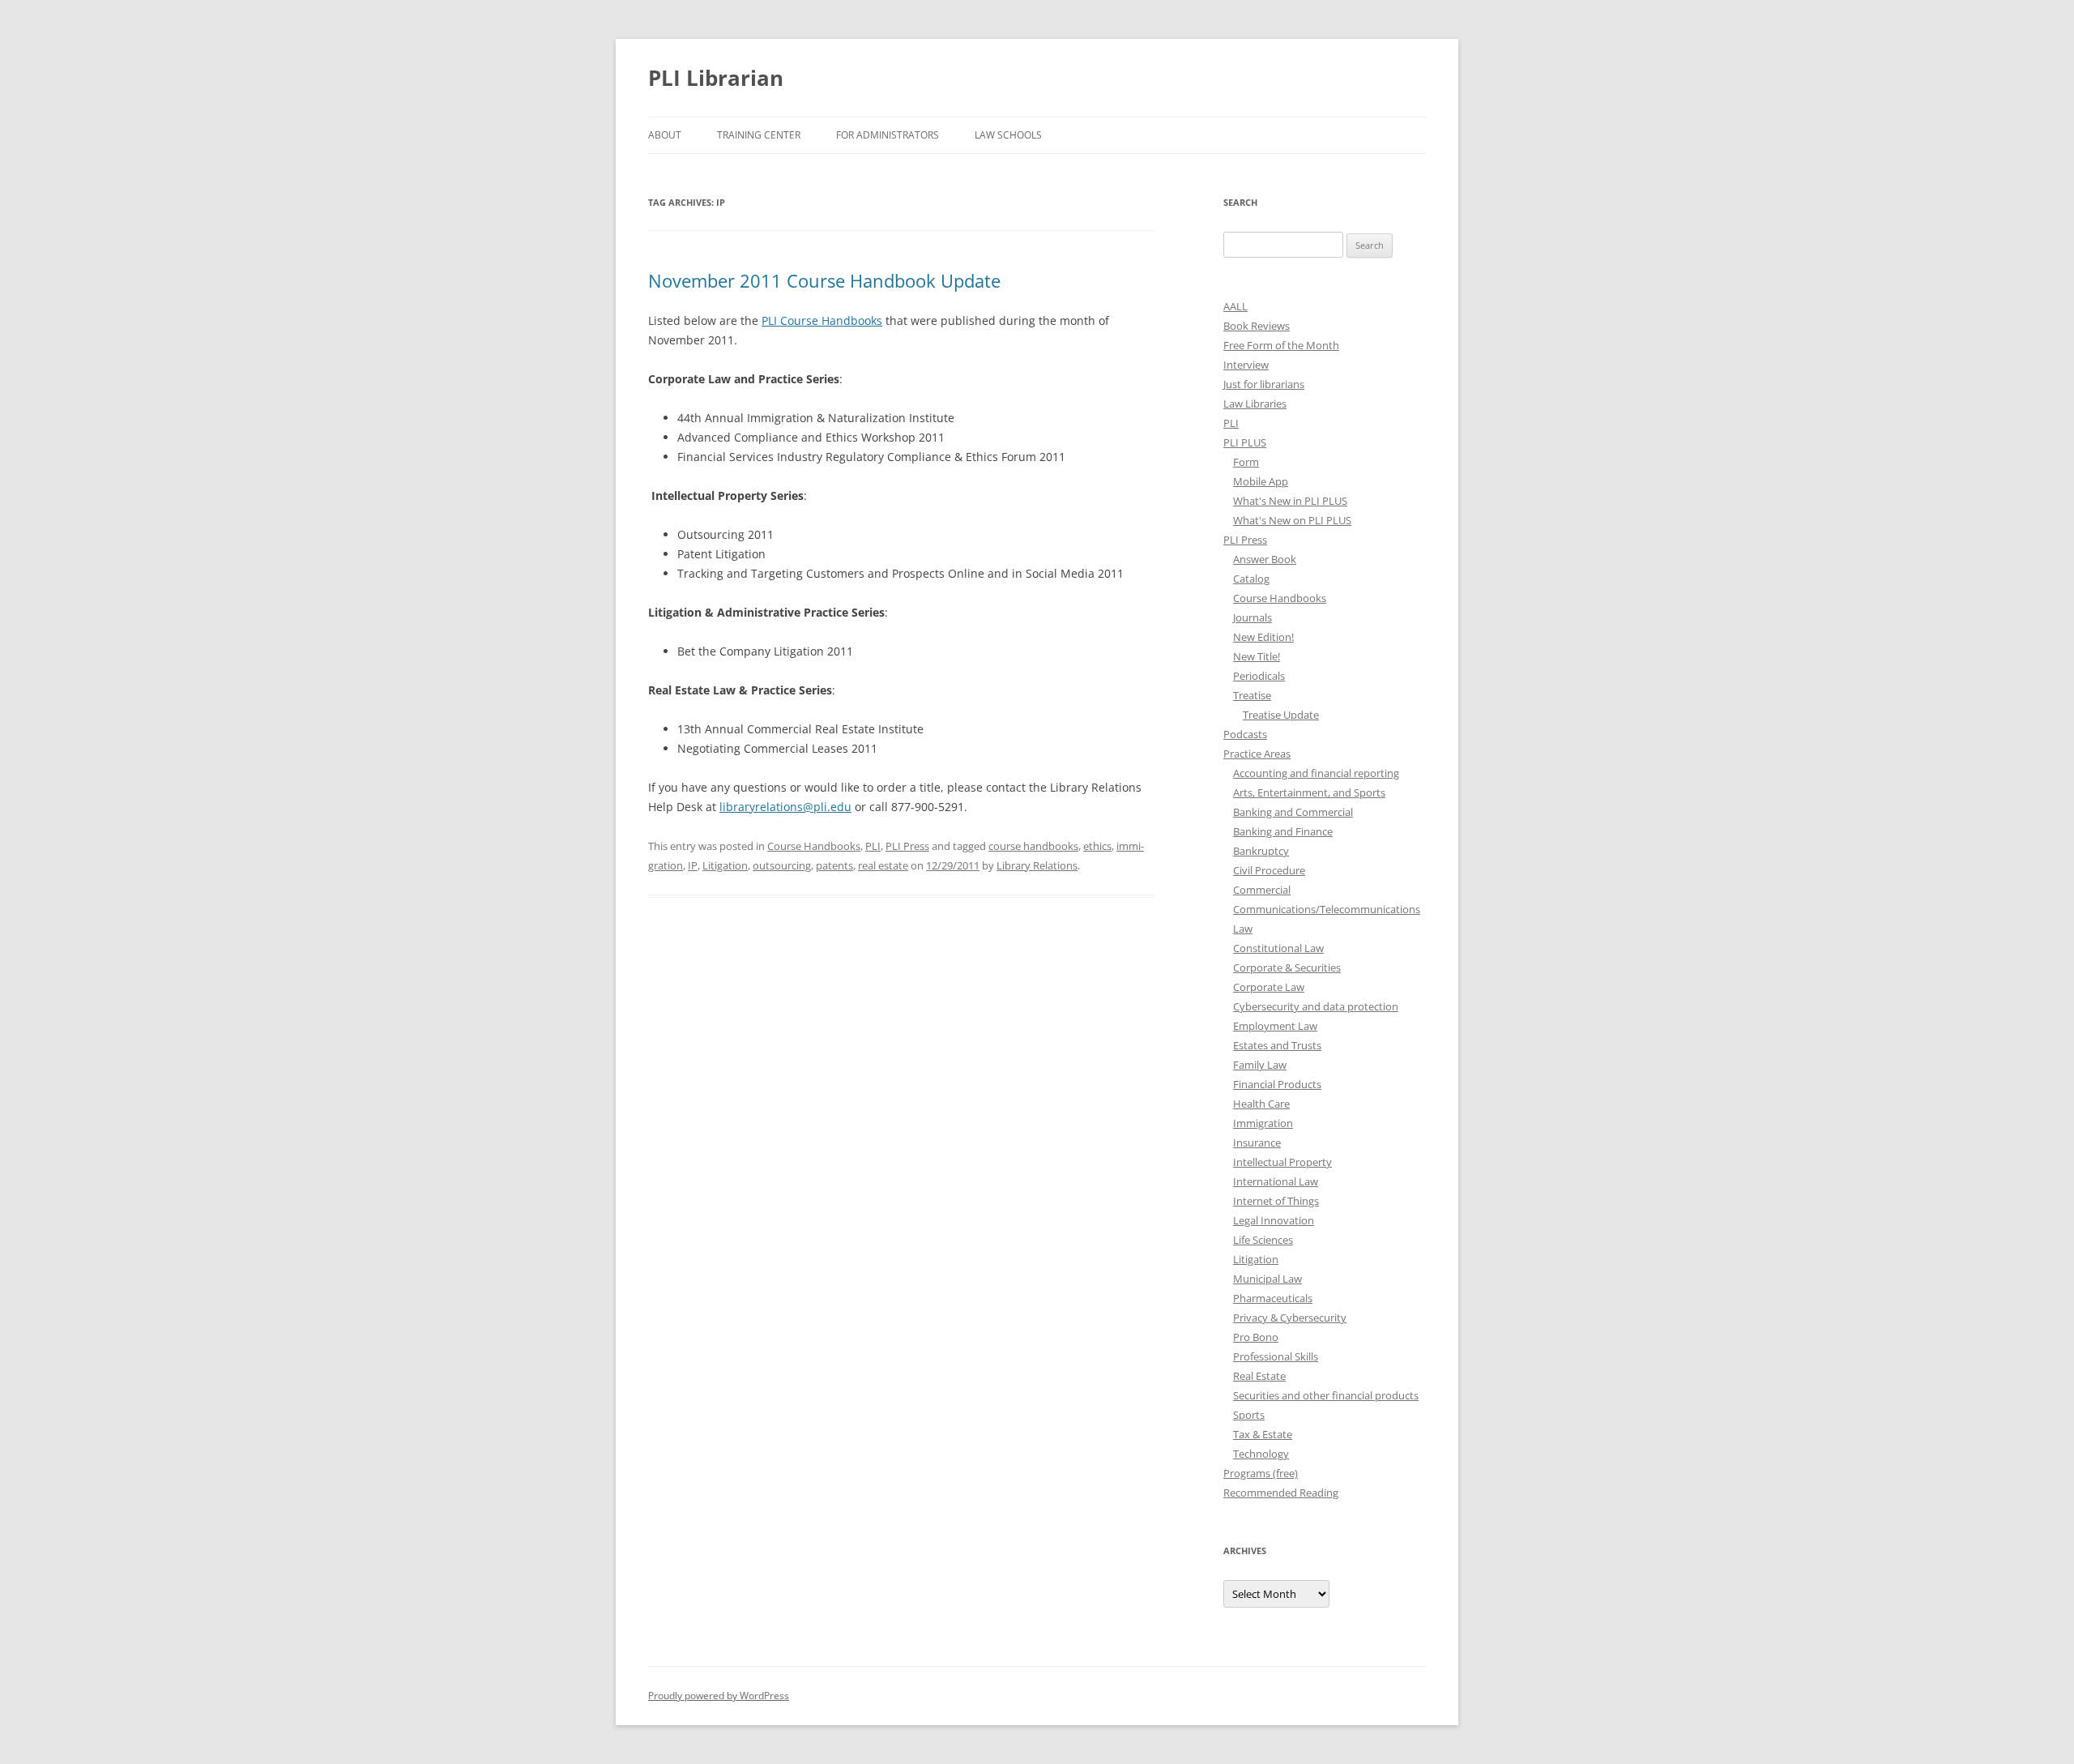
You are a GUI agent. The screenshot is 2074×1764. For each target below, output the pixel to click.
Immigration (1263, 1123)
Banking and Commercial (1293, 812)
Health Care (1261, 1104)
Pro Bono (1256, 1337)
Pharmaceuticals (1273, 1298)
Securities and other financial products (1326, 1395)
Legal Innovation (1274, 1220)
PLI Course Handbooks (822, 320)
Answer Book (1265, 559)
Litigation (725, 865)
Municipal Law (1267, 1279)
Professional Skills (1276, 1356)
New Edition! (1263, 637)
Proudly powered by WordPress (719, 1696)
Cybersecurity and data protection (1316, 1006)
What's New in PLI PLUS (1290, 501)
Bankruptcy (1261, 851)
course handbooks (1033, 846)
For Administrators (888, 135)
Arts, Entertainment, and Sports (1309, 792)
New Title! (1257, 656)
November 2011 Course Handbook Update (824, 280)
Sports (1249, 1415)
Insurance (1257, 1143)
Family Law (1260, 1065)
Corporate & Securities (1287, 967)
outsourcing (782, 865)
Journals (1253, 617)
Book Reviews (1257, 326)
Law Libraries (1255, 404)
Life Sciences (1263, 1240)
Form (1246, 462)
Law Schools (1008, 135)
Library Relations (1037, 865)
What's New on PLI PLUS (1292, 520)
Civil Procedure (1269, 870)
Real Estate (1259, 1376)
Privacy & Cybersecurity (1290, 1318)
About (665, 135)
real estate (883, 865)
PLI (873, 846)
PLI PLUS (1245, 442)
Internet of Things (1276, 1201)
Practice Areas (1257, 754)
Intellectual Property (1282, 1162)
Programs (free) (1261, 1473)
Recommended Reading (1281, 1493)
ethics (1097, 846)
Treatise (1252, 695)
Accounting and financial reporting (1316, 773)
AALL (1235, 306)
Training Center (759, 135)
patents (834, 865)
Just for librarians (1264, 384)
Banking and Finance (1283, 831)
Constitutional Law (1278, 948)
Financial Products (1277, 1084)
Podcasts (1245, 734)
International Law (1276, 1181)
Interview (1246, 365)
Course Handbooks (814, 846)
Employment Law (1275, 1026)
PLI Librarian (716, 78)
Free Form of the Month (1281, 345)
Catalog (1251, 579)
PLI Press (907, 846)
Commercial (1262, 890)
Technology (1261, 1454)
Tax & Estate (1263, 1434)
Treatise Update (1281, 715)
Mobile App (1261, 481)
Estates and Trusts (1277, 1045)
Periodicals (1259, 676)
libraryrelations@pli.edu (785, 807)
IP (693, 865)
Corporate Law (1269, 987)
